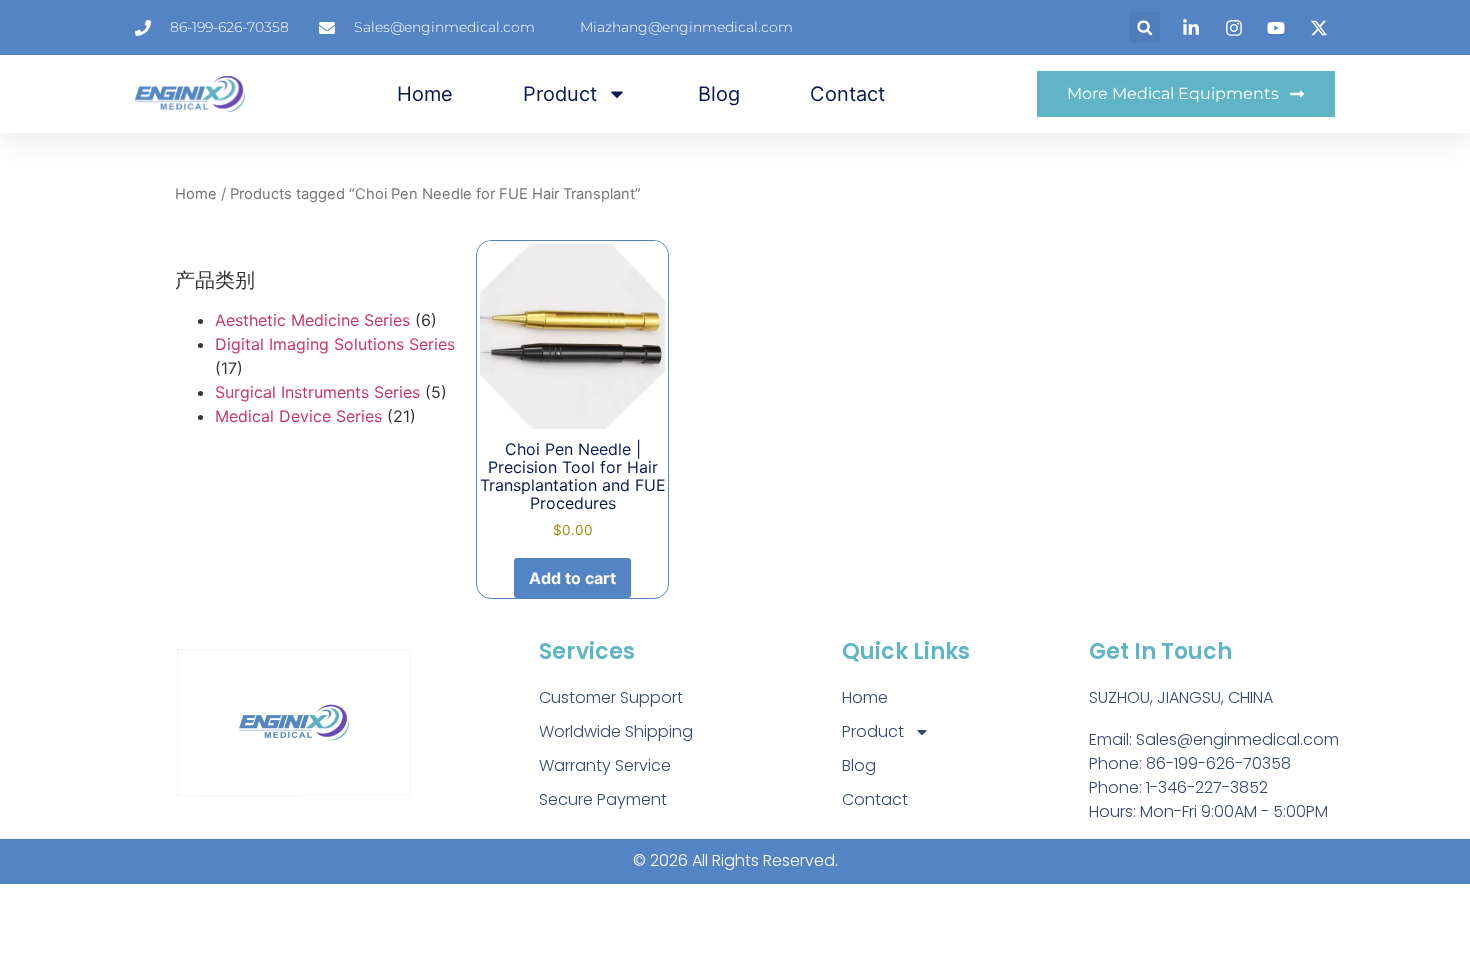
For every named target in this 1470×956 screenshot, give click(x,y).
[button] (1144, 27)
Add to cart (572, 578)
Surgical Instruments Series (317, 392)
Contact (847, 94)
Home (425, 94)
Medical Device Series (298, 416)
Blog (719, 94)
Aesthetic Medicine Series (312, 320)
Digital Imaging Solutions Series (335, 344)
